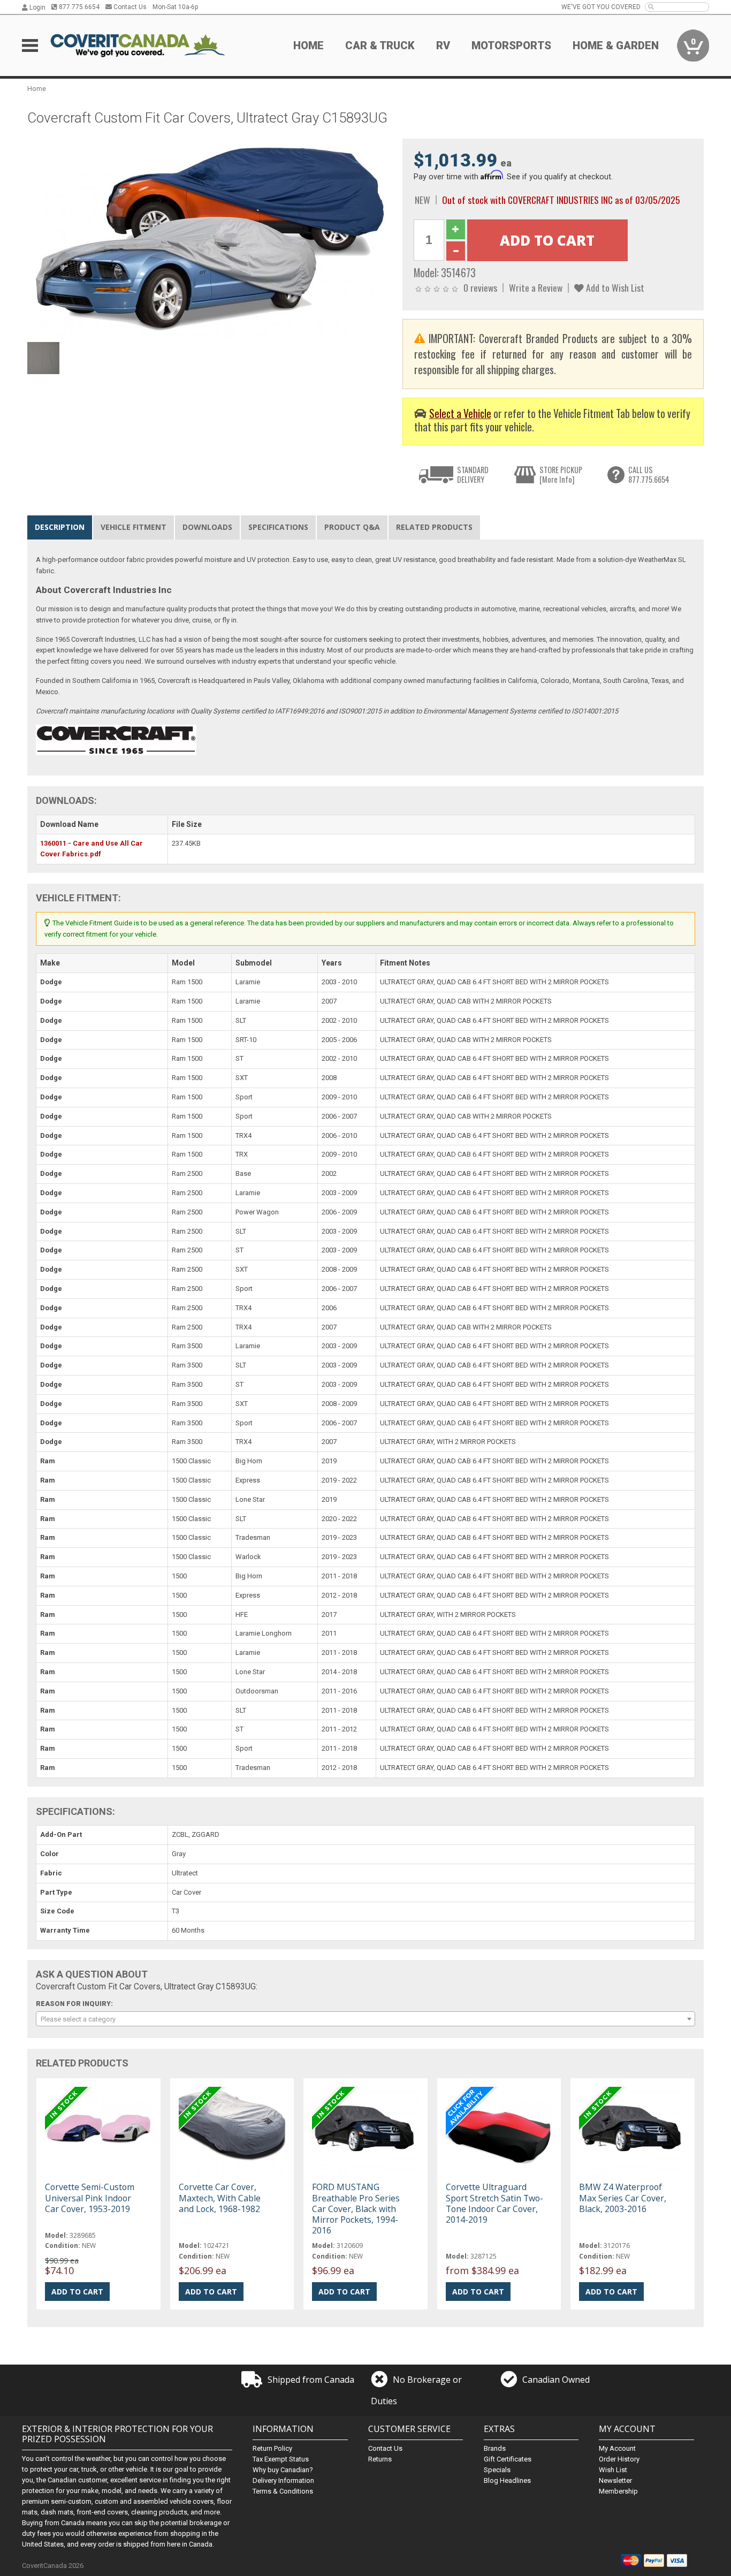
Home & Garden (616, 45)
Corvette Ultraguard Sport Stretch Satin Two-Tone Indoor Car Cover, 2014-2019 (494, 2203)
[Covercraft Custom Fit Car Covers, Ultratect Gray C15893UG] (209, 237)
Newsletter (615, 2480)
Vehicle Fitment (134, 527)
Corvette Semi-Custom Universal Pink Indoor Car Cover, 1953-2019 (90, 2198)
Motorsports (511, 45)
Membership (618, 2491)
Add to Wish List (614, 287)
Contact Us (129, 7)
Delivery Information (283, 2480)
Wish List (613, 2470)
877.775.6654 (78, 7)
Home (309, 45)
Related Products (434, 527)
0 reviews (480, 287)
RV (443, 45)
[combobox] (365, 2019)
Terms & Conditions (283, 2491)
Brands (495, 2448)
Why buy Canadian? (283, 2470)
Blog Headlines (507, 2480)
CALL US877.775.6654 (649, 474)
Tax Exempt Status (281, 2459)
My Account (617, 2448)
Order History (619, 2459)
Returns (380, 2459)
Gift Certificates (508, 2459)
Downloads (207, 527)
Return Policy (272, 2448)
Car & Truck (380, 45)
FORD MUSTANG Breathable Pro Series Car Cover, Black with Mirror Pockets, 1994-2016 (356, 2209)
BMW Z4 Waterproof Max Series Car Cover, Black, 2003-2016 (623, 2198)
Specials (497, 2470)
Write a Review (536, 287)
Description (60, 527)
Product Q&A (352, 527)
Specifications (278, 527)
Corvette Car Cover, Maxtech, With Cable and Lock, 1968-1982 (220, 2198)
